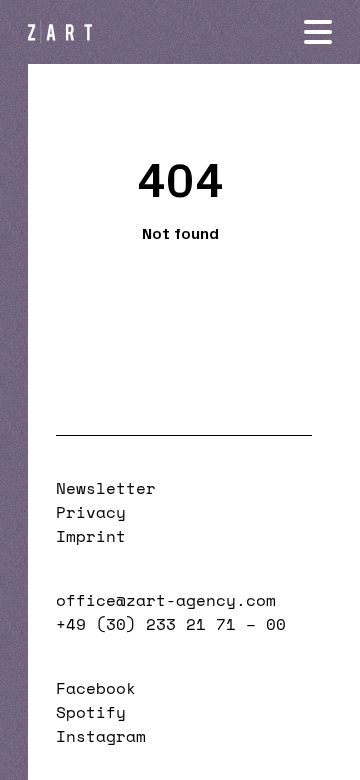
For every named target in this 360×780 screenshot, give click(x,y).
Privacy (91, 512)
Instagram (101, 736)
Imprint (91, 536)
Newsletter (106, 488)
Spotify (91, 712)
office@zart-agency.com (166, 600)
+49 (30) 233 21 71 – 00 (171, 624)
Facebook (96, 688)
